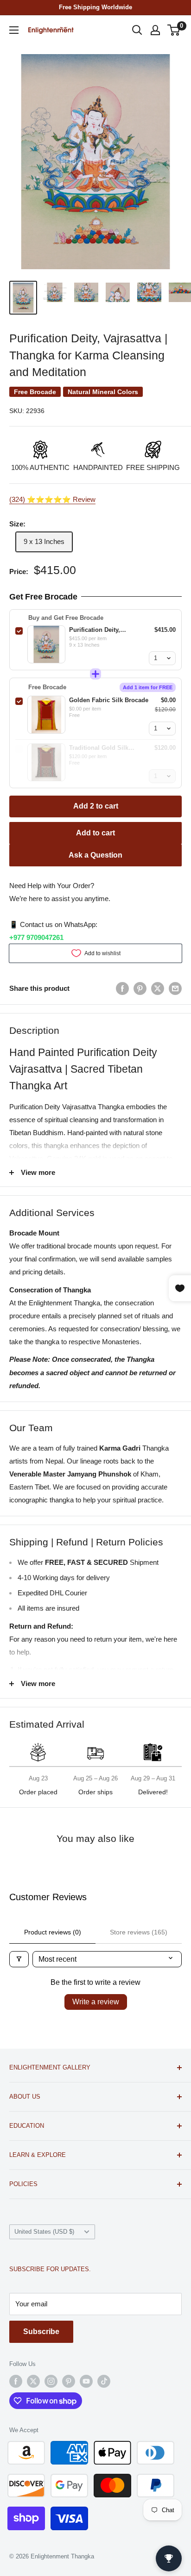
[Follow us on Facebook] (16, 2381)
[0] (174, 30)
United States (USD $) (44, 2232)
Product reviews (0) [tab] (53, 1932)
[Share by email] (175, 988)
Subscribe (41, 2332)
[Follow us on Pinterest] (69, 2381)
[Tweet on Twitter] (158, 988)
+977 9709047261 (36, 937)
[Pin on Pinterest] (140, 988)
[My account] (155, 30)
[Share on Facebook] (122, 988)
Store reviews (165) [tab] (139, 1932)
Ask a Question (95, 855)
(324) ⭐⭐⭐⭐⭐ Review (52, 499)
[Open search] (137, 30)
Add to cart (95, 833)
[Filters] (19, 1959)
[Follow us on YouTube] (86, 2381)
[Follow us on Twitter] (33, 2381)
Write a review (96, 2002)
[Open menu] (14, 30)
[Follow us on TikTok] (104, 2381)
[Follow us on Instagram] (51, 2381)
